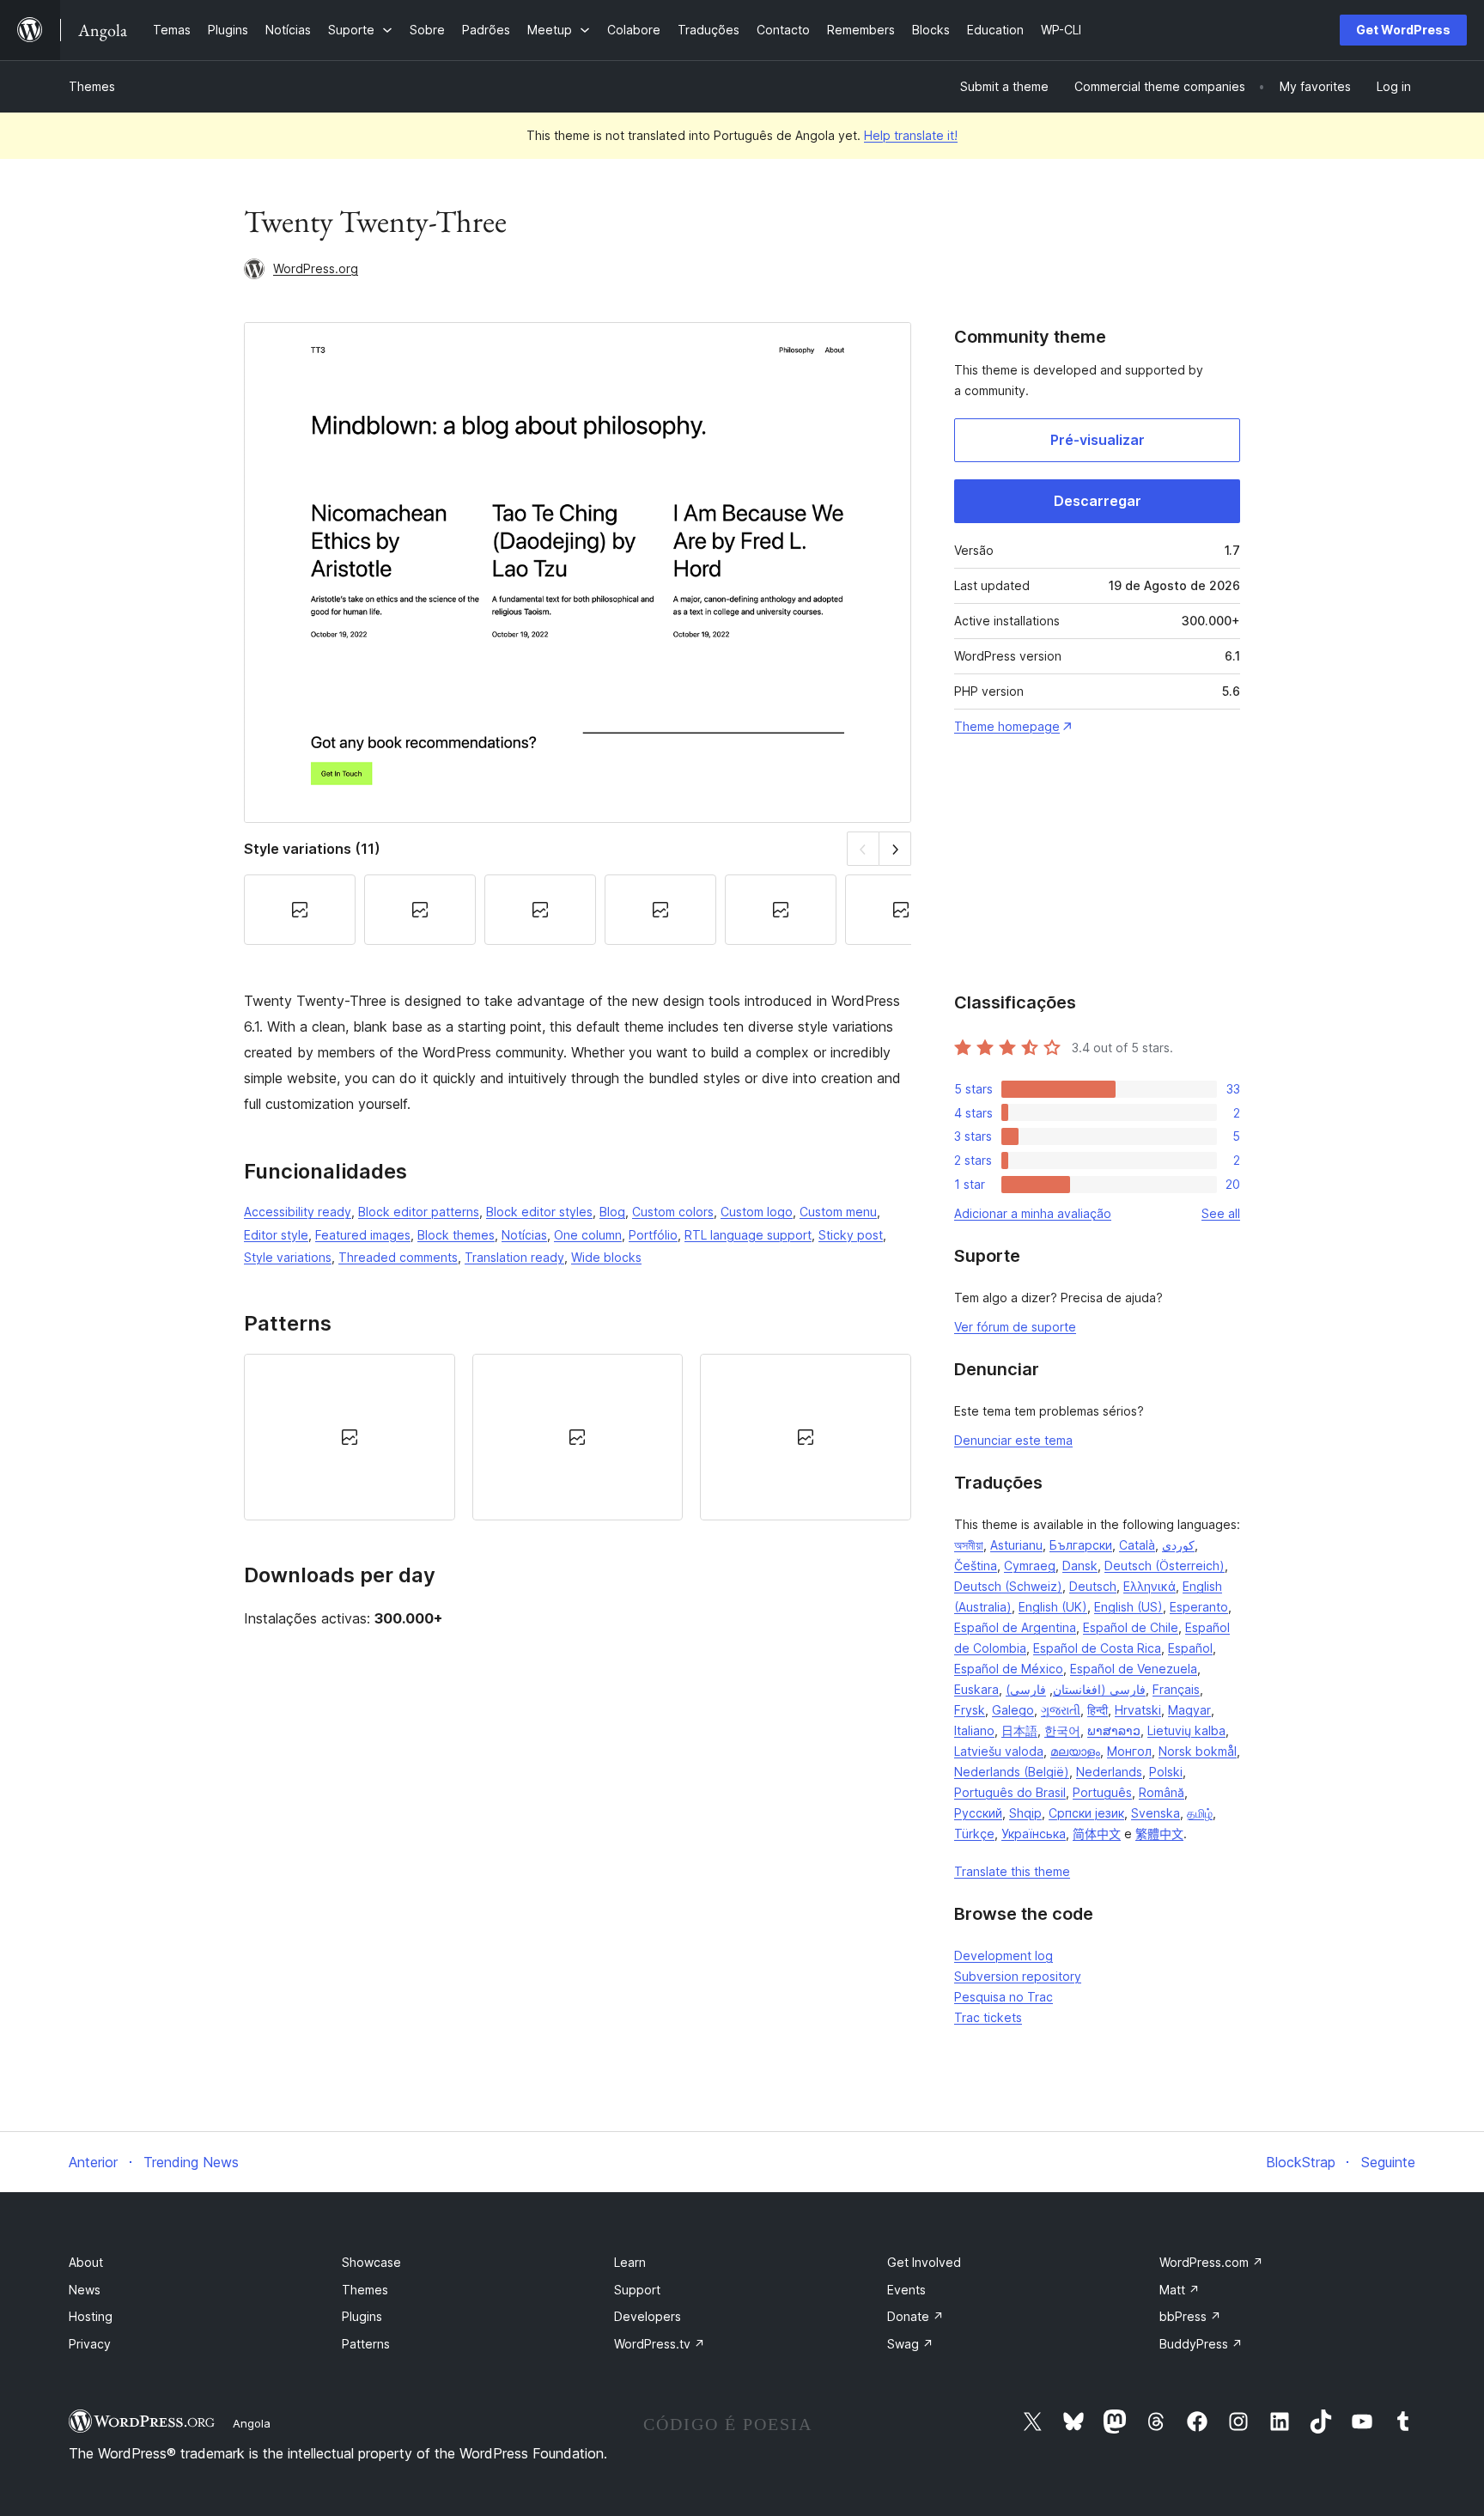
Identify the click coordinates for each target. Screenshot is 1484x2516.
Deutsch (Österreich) (1165, 1566)
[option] (350, 1437)
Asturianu (1016, 1545)
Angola (252, 2423)
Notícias (524, 1235)
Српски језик (1086, 1813)
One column (588, 1235)
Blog (612, 1212)
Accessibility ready (298, 1212)
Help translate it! (911, 135)
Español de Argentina (1015, 1627)
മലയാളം (1075, 1751)
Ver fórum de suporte (1015, 1327)
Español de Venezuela (1134, 1669)
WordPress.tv (660, 2344)
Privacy (90, 2344)
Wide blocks (606, 1257)
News (85, 2290)
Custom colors (673, 1212)
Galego (1013, 1710)
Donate (915, 2316)
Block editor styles (539, 1212)
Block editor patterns (419, 1212)
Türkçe (974, 1834)
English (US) (1128, 1607)
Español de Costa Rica (1097, 1648)
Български (1081, 1545)
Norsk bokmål (1198, 1751)
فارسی (1028, 1689)
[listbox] (578, 1437)
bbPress (1190, 2316)
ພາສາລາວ (1114, 1730)
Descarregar (1098, 501)
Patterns (366, 2344)
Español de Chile (1131, 1627)
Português (1102, 1792)
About (86, 2262)
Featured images (363, 1235)
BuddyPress (1201, 2344)
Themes (92, 86)
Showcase (371, 2262)
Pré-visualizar (1098, 440)
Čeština (976, 1566)
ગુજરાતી (1061, 1710)
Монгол (1129, 1751)
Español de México (1009, 1669)
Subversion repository (1018, 1976)
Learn (630, 2262)
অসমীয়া (969, 1545)
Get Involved (924, 2262)
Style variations (288, 1257)
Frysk (970, 1710)
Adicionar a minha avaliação (1033, 1213)
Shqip (1025, 1813)
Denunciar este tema (1013, 1440)
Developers (648, 2316)
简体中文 (1097, 1834)
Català (1137, 1545)
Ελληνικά (1149, 1586)
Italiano (974, 1730)
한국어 (1062, 1730)
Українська (1034, 1834)
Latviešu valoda (999, 1751)
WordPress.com (1211, 2262)
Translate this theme (1012, 1871)
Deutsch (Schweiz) (1008, 1586)
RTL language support (748, 1235)
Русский (978, 1813)
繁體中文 (1159, 1834)
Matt (1180, 2290)
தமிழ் (1200, 1813)
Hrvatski (1138, 1710)
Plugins (362, 2316)
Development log (1004, 1956)
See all (1221, 1213)
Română (1162, 1792)
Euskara (976, 1689)
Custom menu (838, 1212)
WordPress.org (316, 268)
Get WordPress (1403, 30)
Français (1176, 1689)
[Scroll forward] (895, 848)
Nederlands (1109, 1772)
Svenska (1156, 1813)
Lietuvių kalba (1186, 1730)
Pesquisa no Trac (1004, 1997)
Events (906, 2290)
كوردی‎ (1178, 1545)
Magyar (1189, 1710)
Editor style (276, 1235)
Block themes (456, 1235)
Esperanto (1199, 1607)
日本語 (1019, 1730)
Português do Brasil (1010, 1792)
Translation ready (514, 1257)
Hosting (91, 2316)
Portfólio (653, 1235)
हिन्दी (1098, 1710)
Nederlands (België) (1012, 1772)
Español (1190, 1648)
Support (637, 2290)
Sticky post (851, 1235)
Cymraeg (1030, 1566)
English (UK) (1053, 1607)
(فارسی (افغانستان (1076, 1689)
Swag (910, 2344)
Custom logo (757, 1212)
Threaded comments (398, 1257)
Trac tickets (988, 2017)
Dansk (1080, 1566)
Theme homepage (1007, 726)
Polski (1166, 1772)
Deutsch (1093, 1586)
